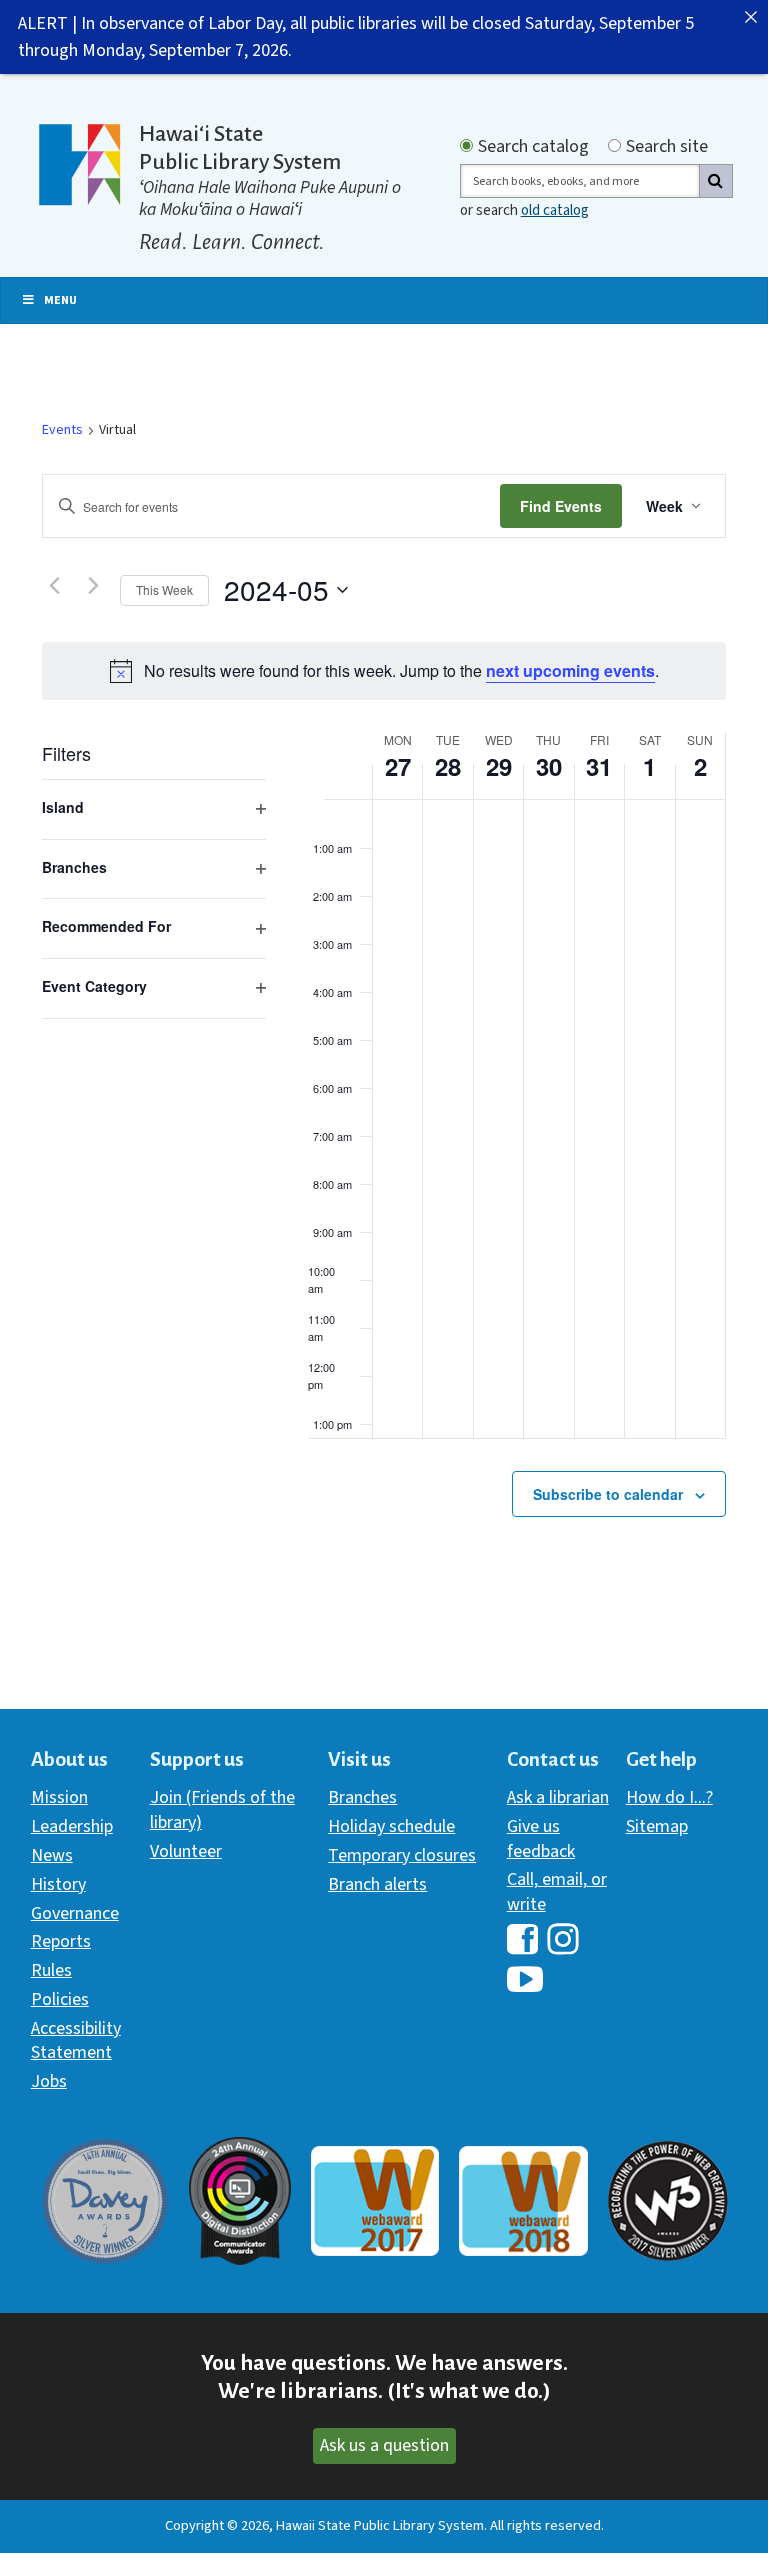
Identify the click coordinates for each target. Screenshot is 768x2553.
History (58, 1884)
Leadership (72, 1826)
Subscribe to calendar (608, 1494)
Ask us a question (384, 2445)
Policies (60, 1999)
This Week (164, 589)
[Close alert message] (751, 17)
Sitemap (657, 1826)
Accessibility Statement (76, 2040)
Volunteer (186, 1851)
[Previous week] (54, 586)
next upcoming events (570, 670)
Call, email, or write (557, 1891)
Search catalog (533, 147)
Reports (61, 1941)
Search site (667, 147)
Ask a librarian (558, 1797)
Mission (59, 1797)
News (52, 1855)
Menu (60, 300)
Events (62, 430)
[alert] (384, 671)
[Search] (716, 181)
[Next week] (93, 586)
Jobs (49, 2081)
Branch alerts (377, 1884)
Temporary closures (402, 1855)
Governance (75, 1913)
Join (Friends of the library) (222, 1809)
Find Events (561, 506)
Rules (51, 1970)
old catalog (555, 210)
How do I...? (669, 1797)
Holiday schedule (391, 1826)
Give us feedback (541, 1838)
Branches (362, 1797)
